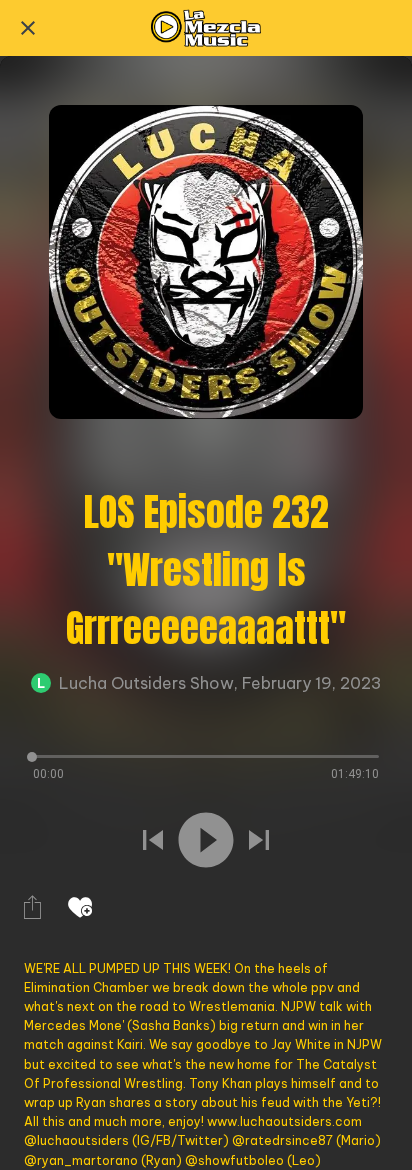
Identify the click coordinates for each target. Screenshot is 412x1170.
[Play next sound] (259, 840)
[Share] (32, 907)
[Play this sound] (206, 840)
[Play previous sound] (153, 840)
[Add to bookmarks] (80, 907)
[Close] (28, 28)
